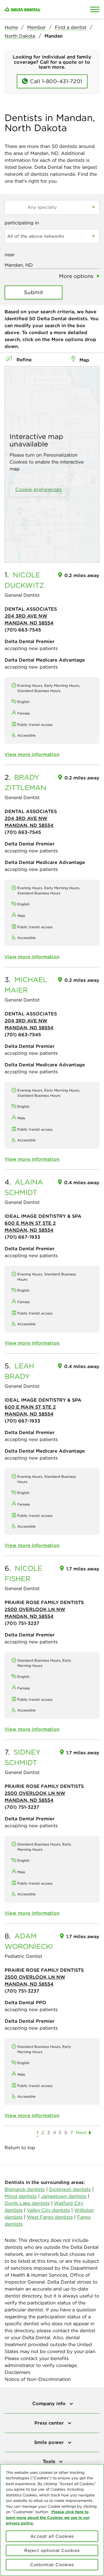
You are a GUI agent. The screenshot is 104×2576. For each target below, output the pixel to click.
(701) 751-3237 (22, 1623)
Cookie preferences (38, 489)
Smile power (50, 2442)
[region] (52, 2520)
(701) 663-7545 (23, 630)
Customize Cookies (52, 2565)
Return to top (20, 2147)
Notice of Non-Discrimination (38, 2379)
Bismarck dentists (25, 2189)
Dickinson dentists (70, 2189)
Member (36, 27)
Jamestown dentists (64, 2196)
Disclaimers (17, 2372)
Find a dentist (71, 27)
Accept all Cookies (52, 2536)
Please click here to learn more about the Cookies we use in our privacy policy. (48, 2517)
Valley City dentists (48, 2210)
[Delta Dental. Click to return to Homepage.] (39, 9)
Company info (50, 2403)
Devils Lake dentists (27, 2203)
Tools (50, 2461)
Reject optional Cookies (52, 2550)
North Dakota (20, 36)
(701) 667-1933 (22, 1237)
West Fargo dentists (50, 2217)
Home (11, 27)
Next (81, 2132)
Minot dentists (21, 2196)
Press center (50, 2423)
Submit (34, 292)
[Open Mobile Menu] (95, 9)
